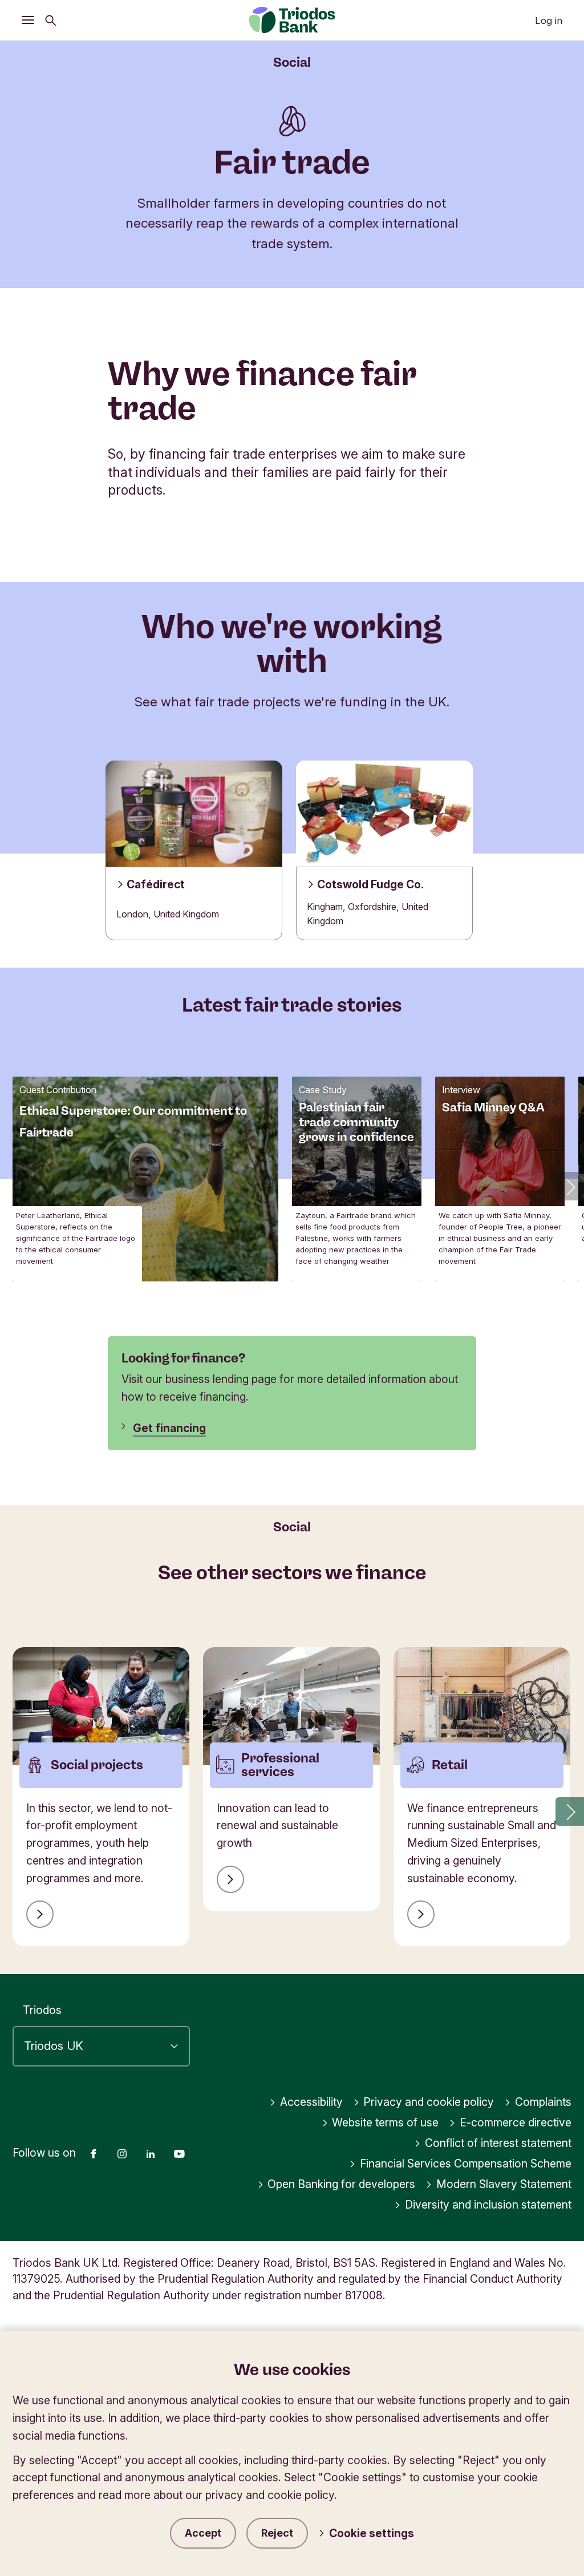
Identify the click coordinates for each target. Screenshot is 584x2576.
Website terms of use (385, 2122)
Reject (277, 2533)
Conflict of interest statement (498, 2143)
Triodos (42, 2010)
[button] (570, 1186)
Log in (549, 21)
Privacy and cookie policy (429, 2102)
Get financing (169, 1428)
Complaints (543, 2102)
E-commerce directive (516, 2122)
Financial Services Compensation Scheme (466, 2163)
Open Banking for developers (341, 2184)
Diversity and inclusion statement (488, 2205)
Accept (203, 2533)
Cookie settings (372, 2533)
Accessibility (311, 2102)
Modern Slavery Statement (504, 2184)
